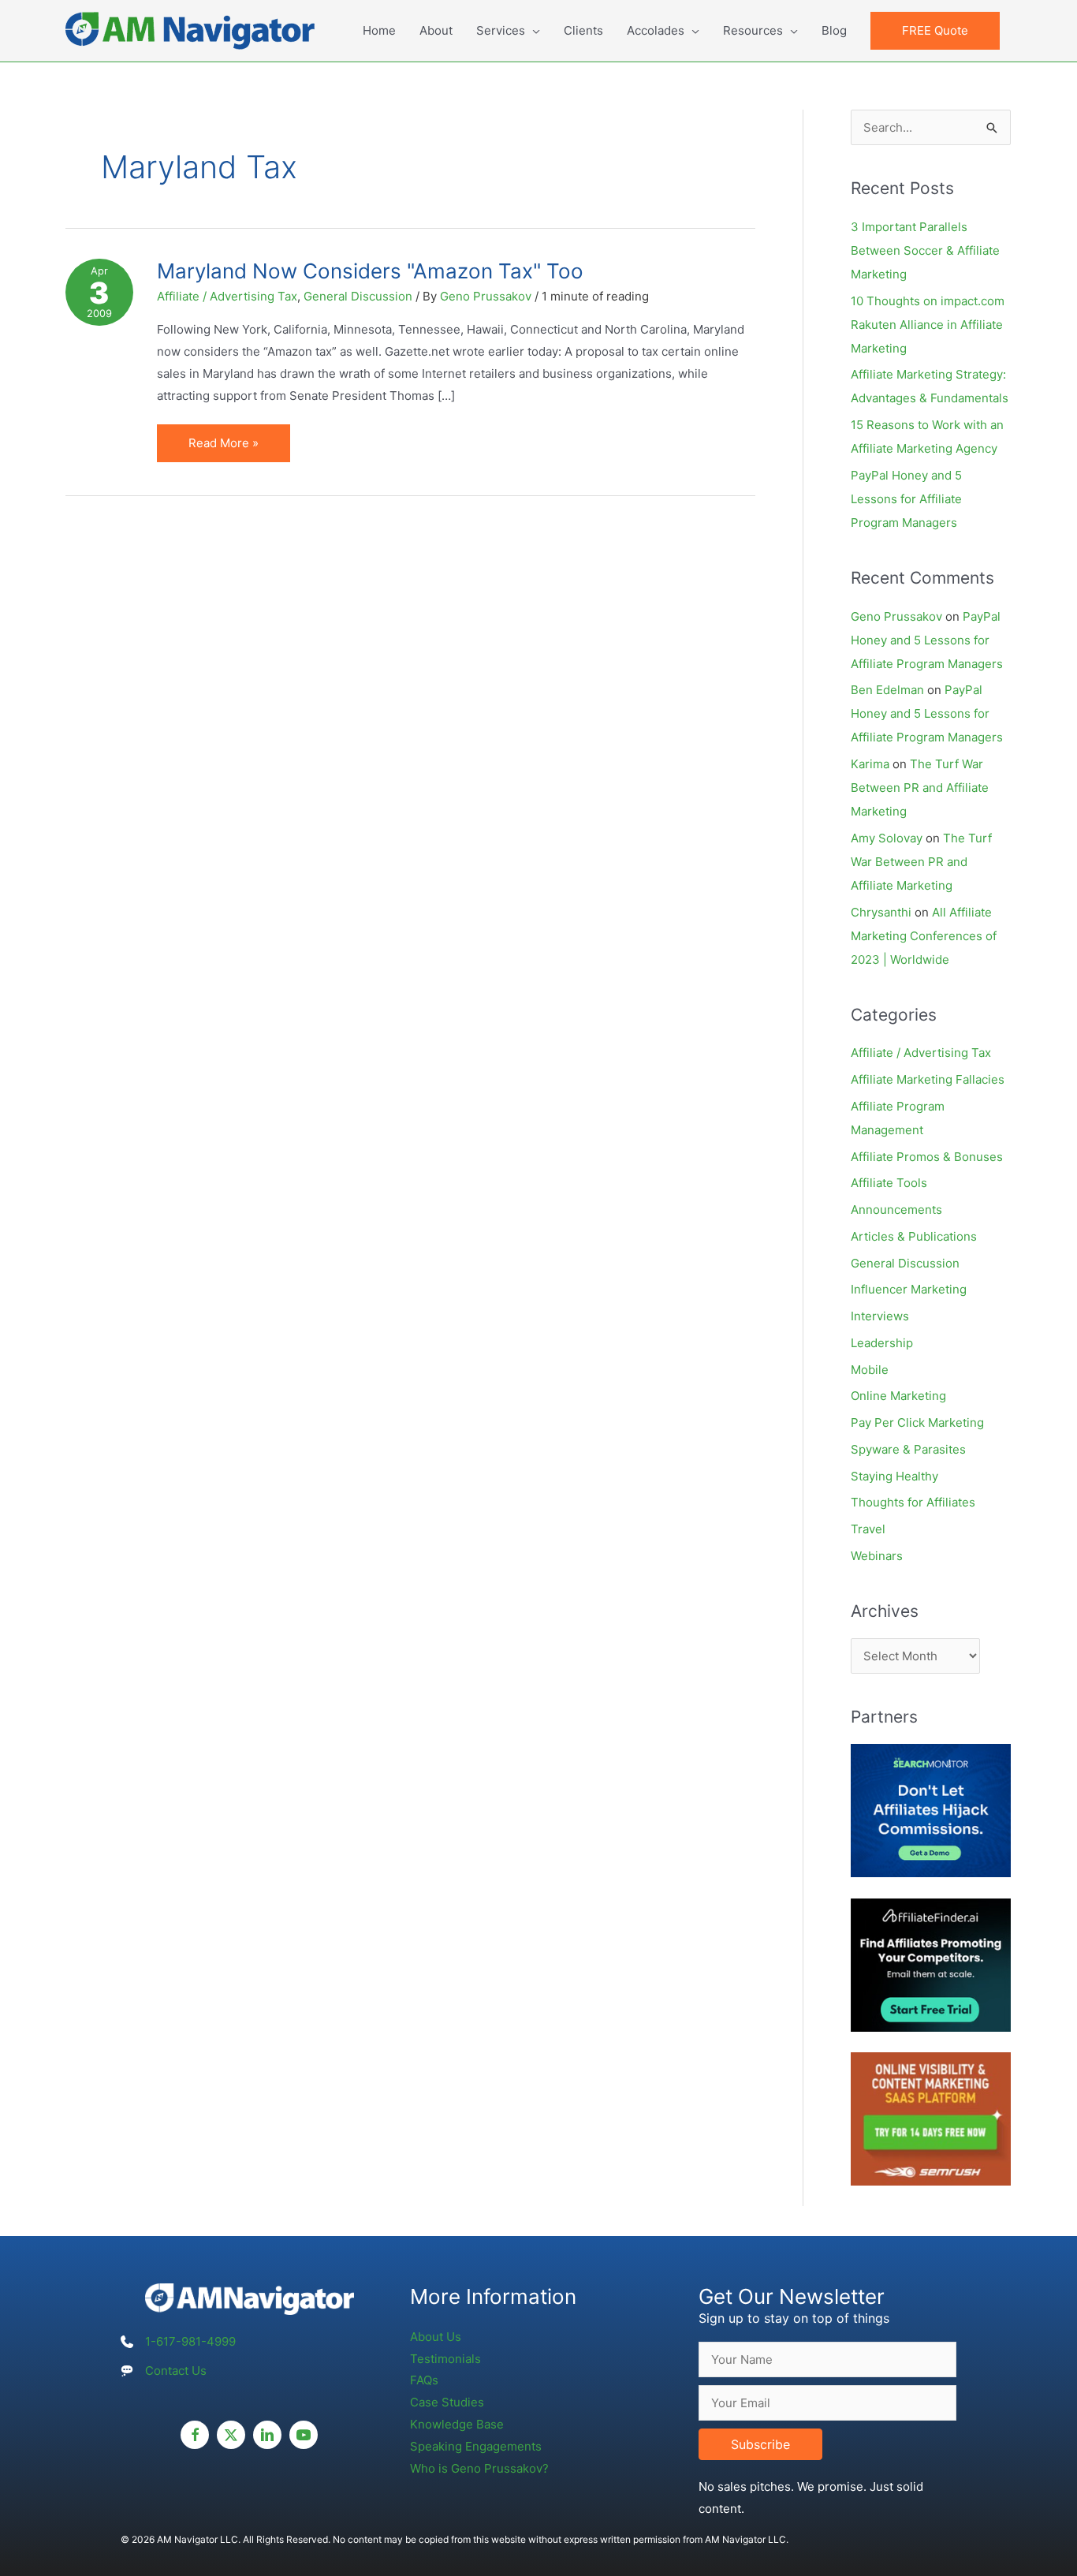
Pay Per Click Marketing (917, 1422)
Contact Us (176, 2371)
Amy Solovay (887, 838)
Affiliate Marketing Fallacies (928, 1079)
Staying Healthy (894, 1476)
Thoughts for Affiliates (913, 1502)
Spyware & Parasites (908, 1449)
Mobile (870, 1370)
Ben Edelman (887, 690)
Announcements (896, 1210)
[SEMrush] (931, 2118)
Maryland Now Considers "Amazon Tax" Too (370, 271)
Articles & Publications (914, 1236)
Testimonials (445, 2359)
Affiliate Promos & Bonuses (927, 1157)
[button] (935, 31)
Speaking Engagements (476, 2446)
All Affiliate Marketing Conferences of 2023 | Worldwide (924, 936)
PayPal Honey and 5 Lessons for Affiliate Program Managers (906, 499)
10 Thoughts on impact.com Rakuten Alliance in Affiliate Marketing (928, 325)
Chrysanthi (881, 912)
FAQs (424, 2380)
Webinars (877, 1556)
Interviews (880, 1316)
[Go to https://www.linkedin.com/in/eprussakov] (267, 2435)
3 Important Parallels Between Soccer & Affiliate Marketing (925, 250)
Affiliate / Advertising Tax (227, 296)
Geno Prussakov (896, 616)
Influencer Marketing (909, 1289)
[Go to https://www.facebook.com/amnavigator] (195, 2435)
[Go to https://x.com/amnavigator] (231, 2435)
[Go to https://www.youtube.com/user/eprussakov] (304, 2435)
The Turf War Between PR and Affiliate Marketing (920, 788)
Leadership (882, 1343)
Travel (868, 1529)
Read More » (223, 448)
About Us (436, 2337)
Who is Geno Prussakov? (479, 2468)
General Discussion (358, 296)
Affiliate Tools (889, 1183)
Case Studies (447, 2402)
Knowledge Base (457, 2424)
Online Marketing (898, 1396)
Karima (870, 764)
